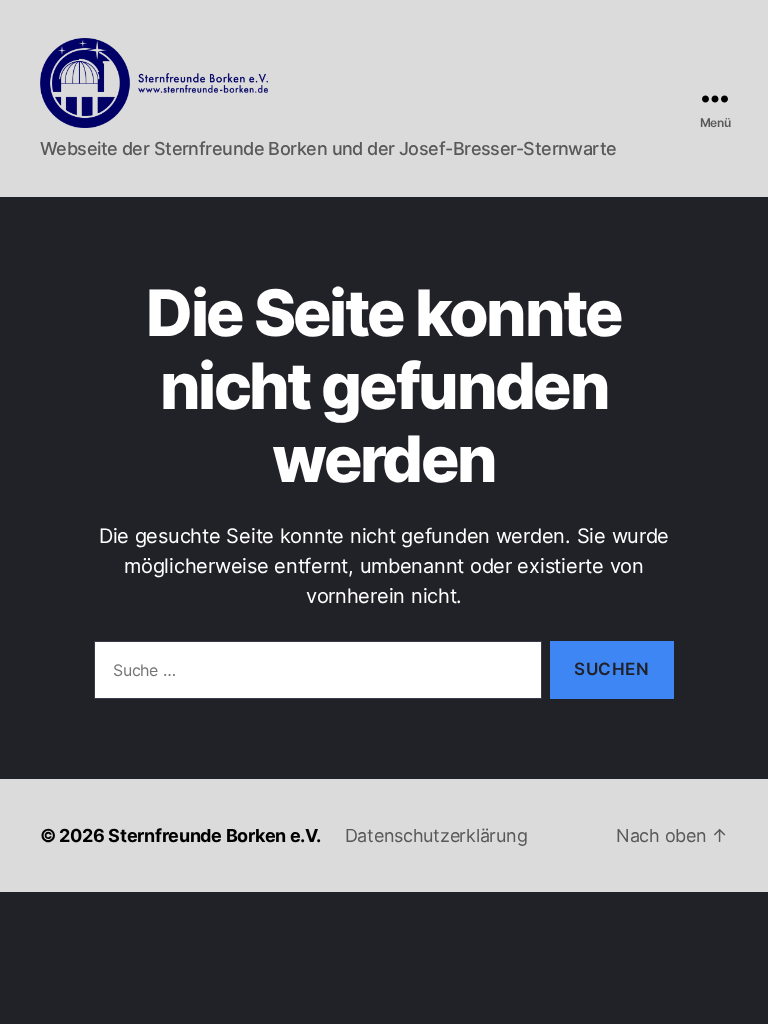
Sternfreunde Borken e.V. (214, 835)
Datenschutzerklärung (436, 835)
